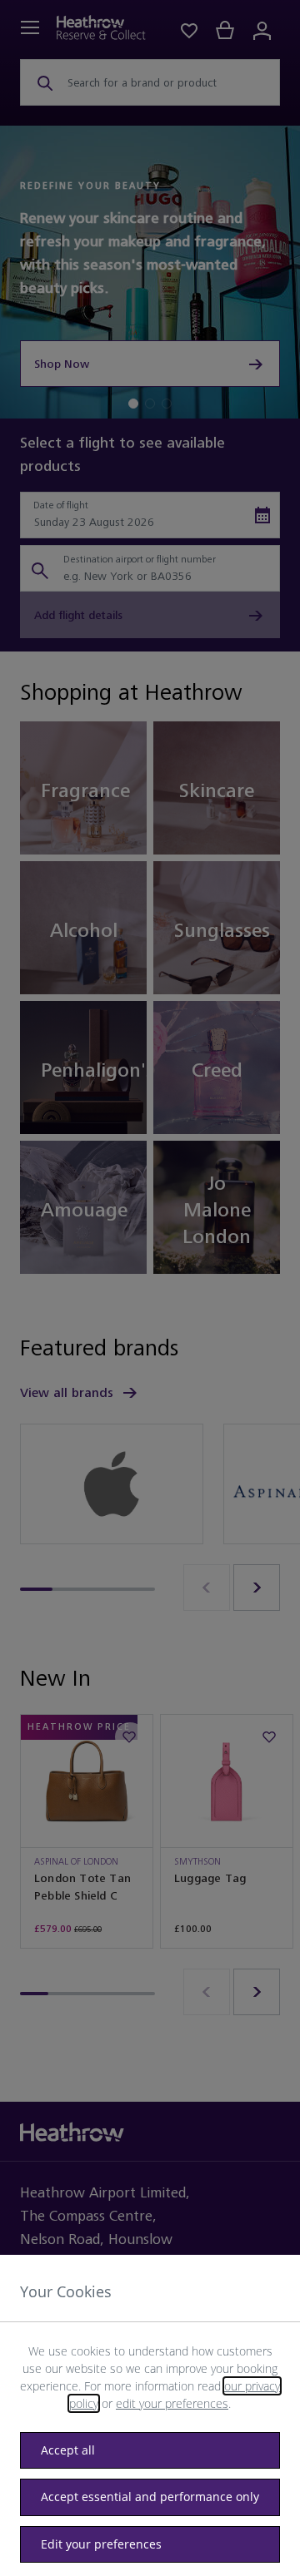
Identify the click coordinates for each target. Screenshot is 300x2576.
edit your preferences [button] (172, 2403)
